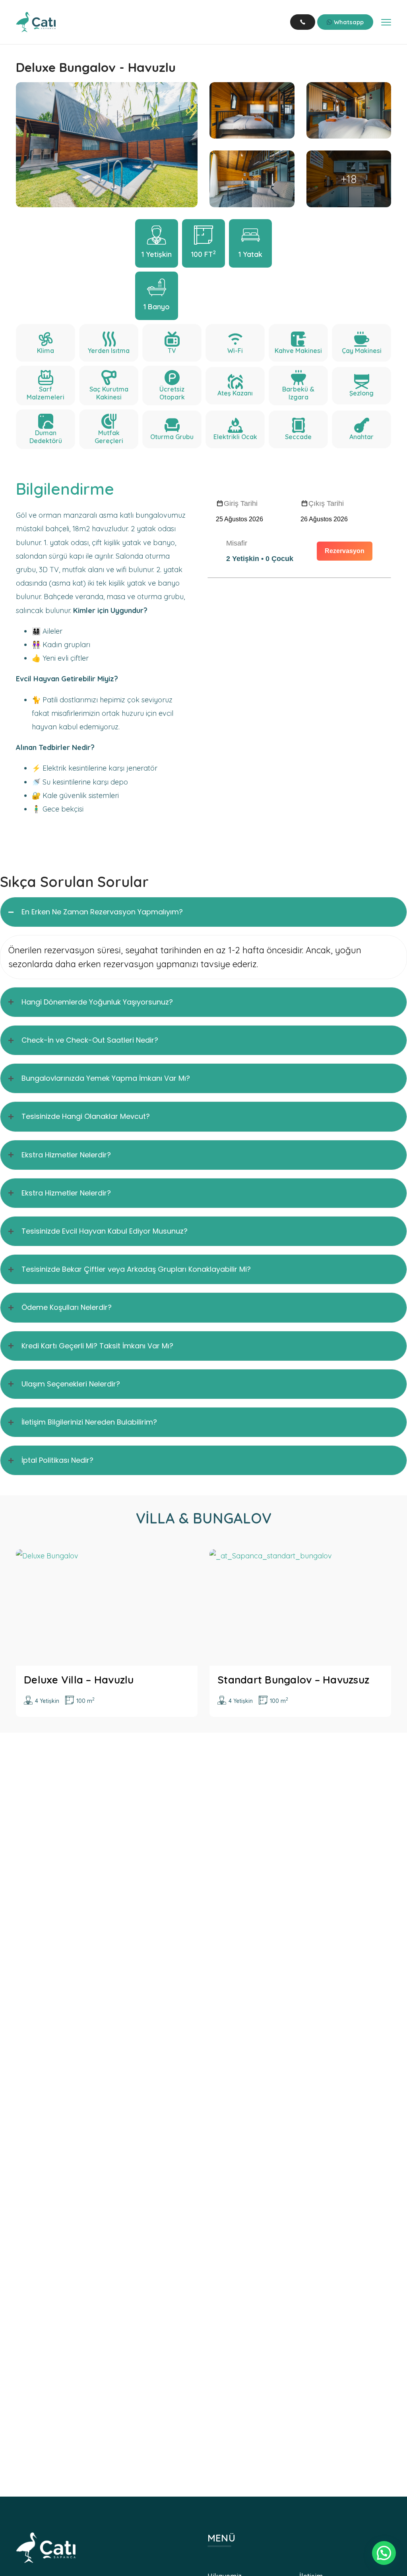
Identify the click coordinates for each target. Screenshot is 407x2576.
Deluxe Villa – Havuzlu (79, 1680)
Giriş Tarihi (241, 503)
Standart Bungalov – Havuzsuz (293, 1680)
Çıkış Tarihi (326, 503)
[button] (384, 2553)
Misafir (237, 543)
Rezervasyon (345, 551)
